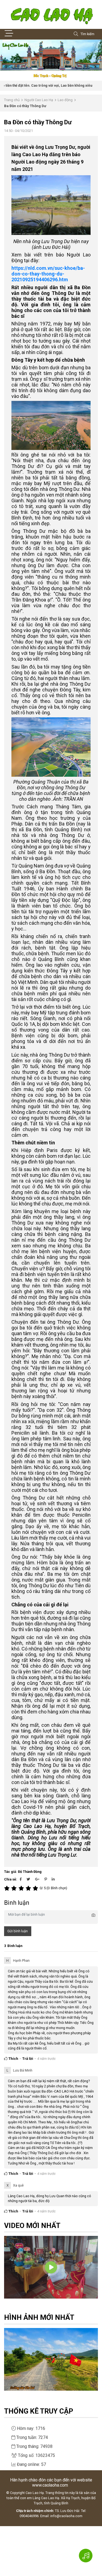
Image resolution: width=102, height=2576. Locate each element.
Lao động (65, 100)
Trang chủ (12, 100)
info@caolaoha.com (66, 2516)
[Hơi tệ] (15, 1888)
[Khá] (22, 1888)
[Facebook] (21, 1879)
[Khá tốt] (29, 1888)
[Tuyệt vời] (36, 1888)
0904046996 (29, 2516)
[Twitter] (28, 1879)
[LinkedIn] (53, 1879)
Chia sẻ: (11, 1879)
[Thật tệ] (8, 1888)
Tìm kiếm (87, 34)
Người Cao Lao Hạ (39, 100)
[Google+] (37, 1879)
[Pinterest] (46, 1879)
